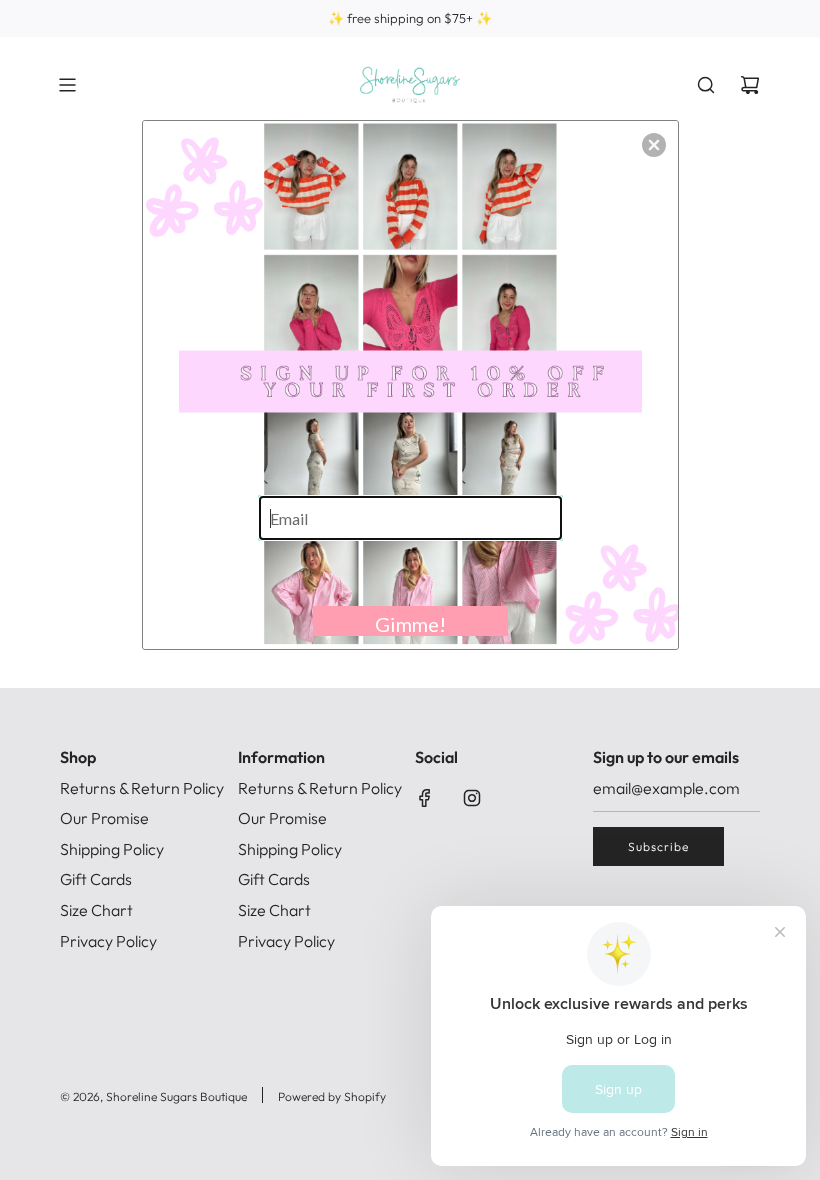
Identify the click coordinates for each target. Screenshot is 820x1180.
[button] (654, 145)
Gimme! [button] (410, 624)
